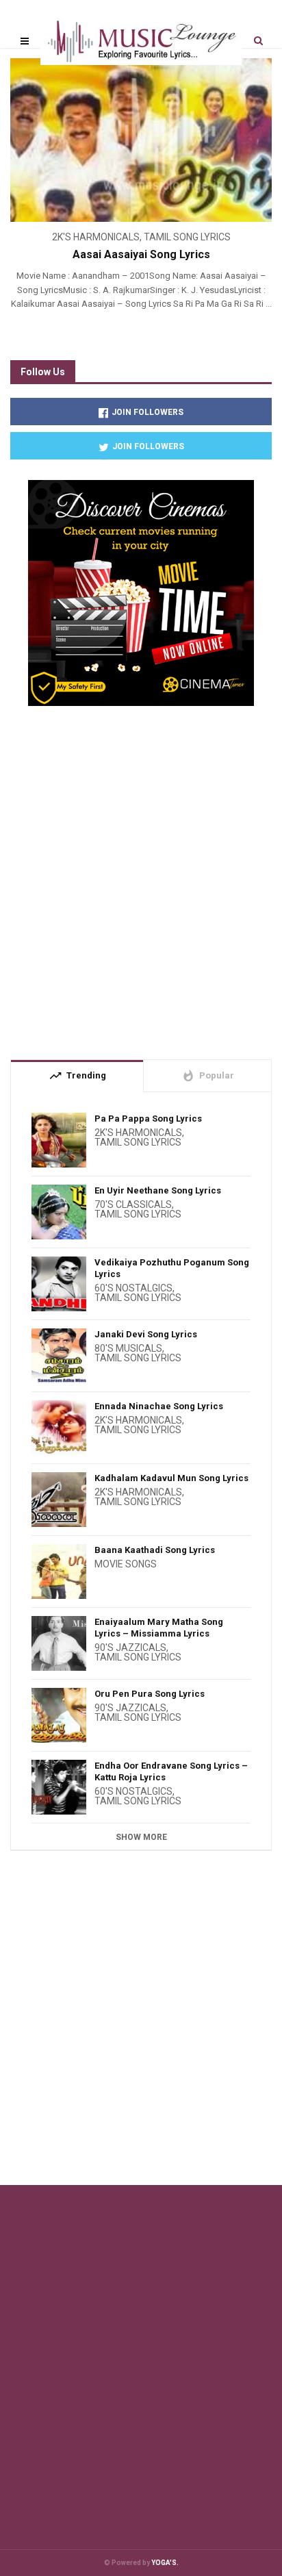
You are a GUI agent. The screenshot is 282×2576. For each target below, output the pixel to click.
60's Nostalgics (133, 1288)
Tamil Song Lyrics (187, 237)
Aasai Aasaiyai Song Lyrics (141, 254)
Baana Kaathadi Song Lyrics (155, 1550)
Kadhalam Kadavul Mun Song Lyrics (171, 1478)
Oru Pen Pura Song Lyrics (150, 1694)
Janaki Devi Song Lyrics (146, 1334)
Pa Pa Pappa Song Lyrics (148, 1119)
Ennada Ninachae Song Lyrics (159, 1406)
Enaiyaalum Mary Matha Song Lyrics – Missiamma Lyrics (159, 1628)
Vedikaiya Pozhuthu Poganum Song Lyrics (172, 1268)
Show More (141, 1837)
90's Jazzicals (130, 1647)
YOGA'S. (165, 2563)
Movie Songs (126, 1564)
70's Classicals (133, 1204)
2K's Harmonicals (96, 237)
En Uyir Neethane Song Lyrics (158, 1190)
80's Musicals (128, 1348)
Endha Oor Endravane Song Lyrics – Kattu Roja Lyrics (171, 1771)
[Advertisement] (141, 877)
